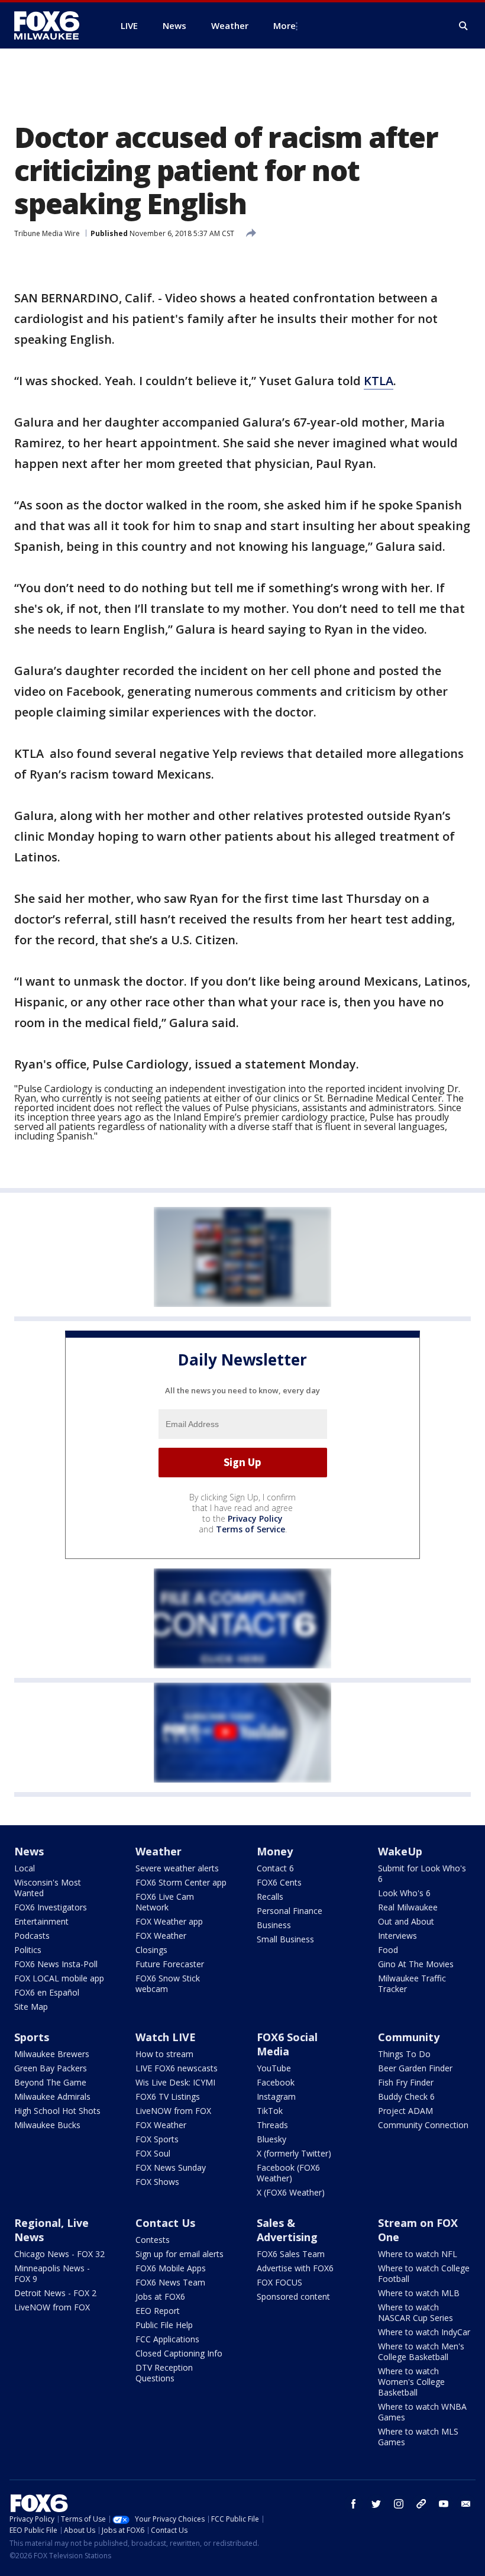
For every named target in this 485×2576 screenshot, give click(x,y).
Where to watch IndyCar (424, 2332)
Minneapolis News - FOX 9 (52, 2273)
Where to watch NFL (418, 2254)
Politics (28, 1950)
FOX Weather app (169, 1921)
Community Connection (423, 2125)
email (466, 2504)
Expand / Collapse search (464, 26)
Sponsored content (293, 2296)
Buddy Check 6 (406, 2096)
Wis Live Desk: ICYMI (175, 2082)
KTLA (379, 381)
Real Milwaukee (408, 1907)
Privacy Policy (255, 1518)
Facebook (276, 2082)
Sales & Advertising (287, 2230)
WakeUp (400, 1851)
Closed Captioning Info (179, 2353)
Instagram (276, 2096)
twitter (376, 2504)
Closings (151, 1950)
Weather (159, 1851)
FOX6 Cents (279, 1882)
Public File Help (164, 2325)
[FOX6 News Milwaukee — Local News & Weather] (53, 25)
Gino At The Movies (416, 1964)
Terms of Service (250, 1529)
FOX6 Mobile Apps (171, 2268)
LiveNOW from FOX (173, 2111)
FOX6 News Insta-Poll (56, 1964)
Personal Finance (290, 1911)
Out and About (406, 1921)
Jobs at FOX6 (160, 2296)
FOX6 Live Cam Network (165, 1902)
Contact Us (165, 2223)
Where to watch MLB (419, 2293)
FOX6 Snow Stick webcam (168, 1983)
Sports (32, 2037)
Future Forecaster (170, 1964)
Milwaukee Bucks (47, 2125)
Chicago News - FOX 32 (59, 2254)
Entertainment (41, 1921)
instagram (399, 2504)
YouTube (274, 2068)
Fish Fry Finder (406, 2082)
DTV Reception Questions (164, 2373)
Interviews (397, 1936)
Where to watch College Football (424, 2273)
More (284, 25)
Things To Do (404, 2054)
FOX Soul (153, 2153)
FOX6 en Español (47, 1992)
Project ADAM (405, 2111)
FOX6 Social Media (287, 2044)
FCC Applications (167, 2339)
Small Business (285, 1939)
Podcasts (32, 1936)
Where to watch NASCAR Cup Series (416, 2312)
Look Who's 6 (404, 1893)
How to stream (164, 2054)
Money (275, 1851)
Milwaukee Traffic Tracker (412, 1983)
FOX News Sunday (171, 2167)
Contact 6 (275, 1868)
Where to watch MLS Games (418, 2437)
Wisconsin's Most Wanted (48, 1888)
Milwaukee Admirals (52, 2096)
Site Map (31, 2007)
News (29, 1851)
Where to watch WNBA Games (422, 2412)
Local (25, 1868)
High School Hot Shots (57, 2111)
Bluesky (271, 2139)
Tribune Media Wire (47, 233)
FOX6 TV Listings (168, 2096)
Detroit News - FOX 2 (55, 2293)
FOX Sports (157, 2139)
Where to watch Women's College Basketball (411, 2382)
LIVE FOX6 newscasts (177, 2068)
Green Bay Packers (51, 2068)
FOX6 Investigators (51, 1907)
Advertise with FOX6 (295, 2268)
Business (274, 1925)
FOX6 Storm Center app (181, 1882)
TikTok (270, 2111)
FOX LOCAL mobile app (59, 1978)
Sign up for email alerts (180, 2254)
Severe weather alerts (177, 1868)
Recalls (270, 1897)
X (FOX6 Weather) (291, 2192)
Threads (272, 2125)
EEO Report (158, 2311)
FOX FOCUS (279, 2282)
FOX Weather (161, 1936)
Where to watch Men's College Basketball (421, 2351)
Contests (153, 2240)
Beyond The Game (50, 2082)
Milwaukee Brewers (52, 2054)
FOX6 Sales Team (291, 2254)
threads (421, 2504)
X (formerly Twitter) (294, 2153)
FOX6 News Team (170, 2282)
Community (409, 2037)
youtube (444, 2504)
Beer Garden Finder (415, 2068)
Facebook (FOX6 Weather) (288, 2173)
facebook (354, 2504)
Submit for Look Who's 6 (422, 1873)
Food (388, 1950)
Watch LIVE (166, 2037)
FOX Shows (157, 2182)
